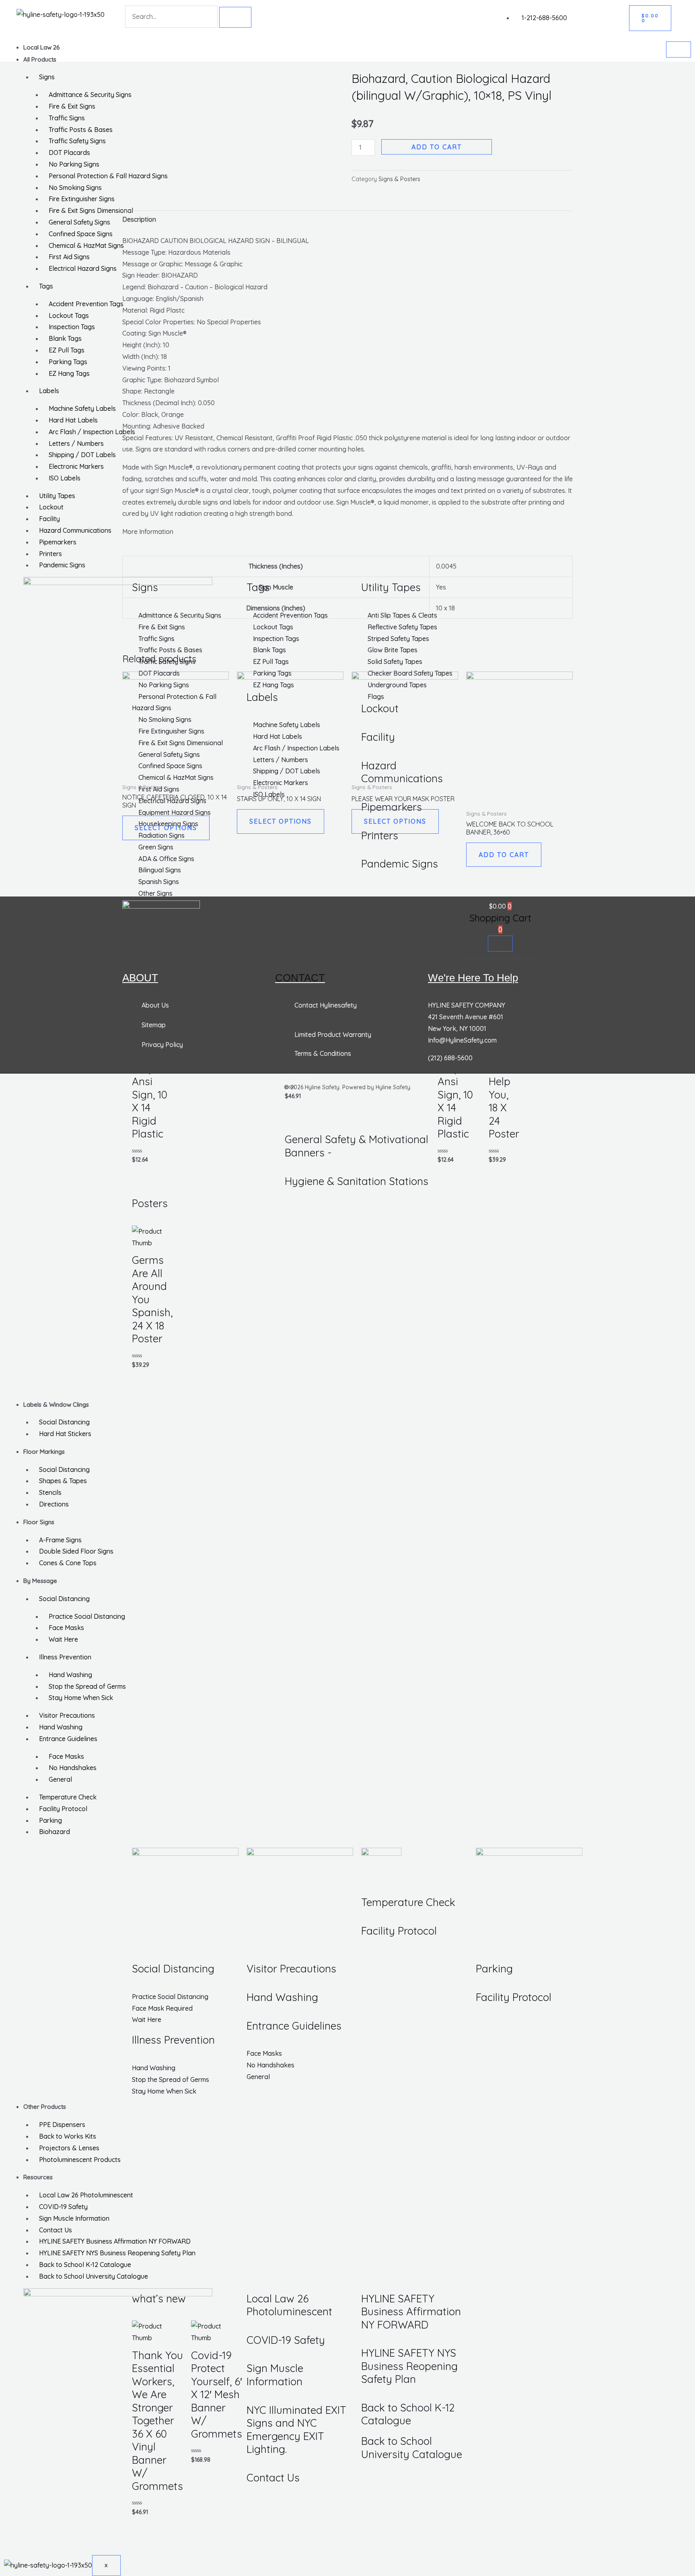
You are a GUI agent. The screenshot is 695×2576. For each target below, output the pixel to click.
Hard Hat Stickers (65, 1434)
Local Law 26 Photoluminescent (86, 2195)
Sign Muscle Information (74, 2218)
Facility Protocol (63, 1809)
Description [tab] (139, 219)
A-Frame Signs (60, 1540)
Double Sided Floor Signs (76, 1551)
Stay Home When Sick (81, 1698)
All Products (40, 59)
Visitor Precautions (67, 1715)
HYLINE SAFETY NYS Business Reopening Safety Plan (117, 2253)
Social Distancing (64, 1422)
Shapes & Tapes (63, 1481)
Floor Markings (44, 1452)
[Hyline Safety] (161, 910)
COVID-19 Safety (63, 2207)
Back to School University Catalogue (94, 2276)
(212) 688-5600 (450, 1058)
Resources (38, 2177)
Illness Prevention (65, 1657)
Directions (54, 1504)
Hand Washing (70, 1675)
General (60, 1779)
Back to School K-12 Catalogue (85, 2265)
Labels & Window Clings (56, 1404)
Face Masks (66, 1628)
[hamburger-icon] (679, 49)
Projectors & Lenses (69, 2148)
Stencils (50, 1492)
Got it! (657, 14)
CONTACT (300, 978)
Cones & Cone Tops (68, 1563)
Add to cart (437, 147)
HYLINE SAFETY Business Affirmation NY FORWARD (115, 2241)
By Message (40, 1581)
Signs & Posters (399, 179)
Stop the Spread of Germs (87, 1686)
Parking (50, 1820)
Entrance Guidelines (68, 1739)
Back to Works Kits (68, 2136)
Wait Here (63, 1639)
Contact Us (56, 2230)
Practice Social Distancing (87, 1616)
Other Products (45, 2107)
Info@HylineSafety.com (462, 1040)
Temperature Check (68, 1797)
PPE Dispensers (62, 2125)
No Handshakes (73, 1768)
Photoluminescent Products (80, 2160)
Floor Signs (39, 1522)
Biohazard (54, 1832)
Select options (166, 828)
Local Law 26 (42, 47)
